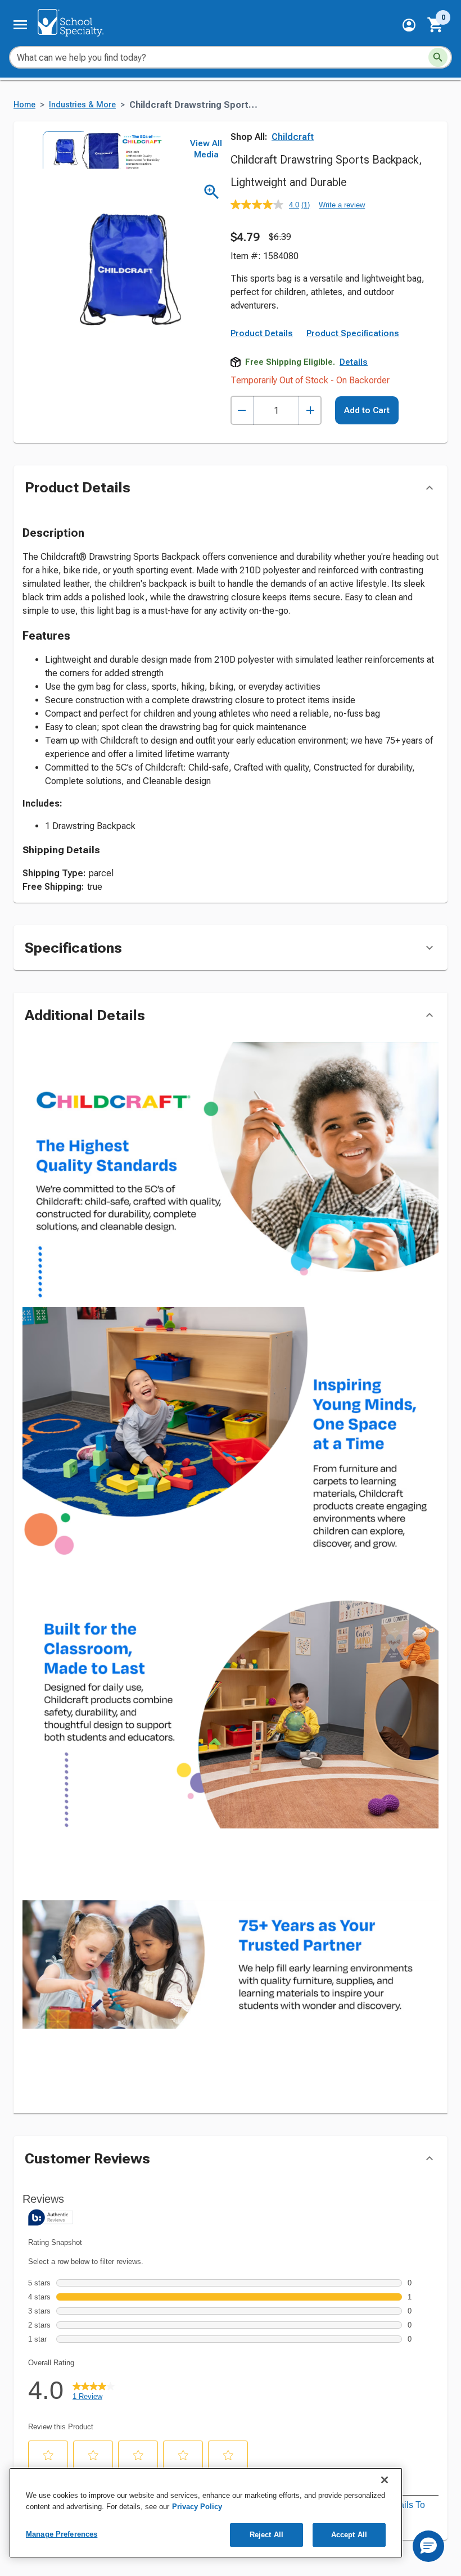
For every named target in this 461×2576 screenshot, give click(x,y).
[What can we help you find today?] (438, 57)
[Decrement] (242, 411)
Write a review (342, 205)
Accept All (349, 2535)
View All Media (206, 149)
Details (354, 362)
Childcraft (293, 137)
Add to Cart (367, 410)
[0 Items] (436, 25)
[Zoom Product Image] (212, 192)
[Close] (385, 2480)
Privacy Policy (197, 2507)
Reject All (266, 2535)
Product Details (262, 333)
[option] (61, 150)
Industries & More (82, 105)
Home (24, 105)
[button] (409, 25)
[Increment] (310, 411)
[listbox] (100, 150)
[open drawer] (20, 25)
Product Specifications (353, 333)
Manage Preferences (62, 2534)
